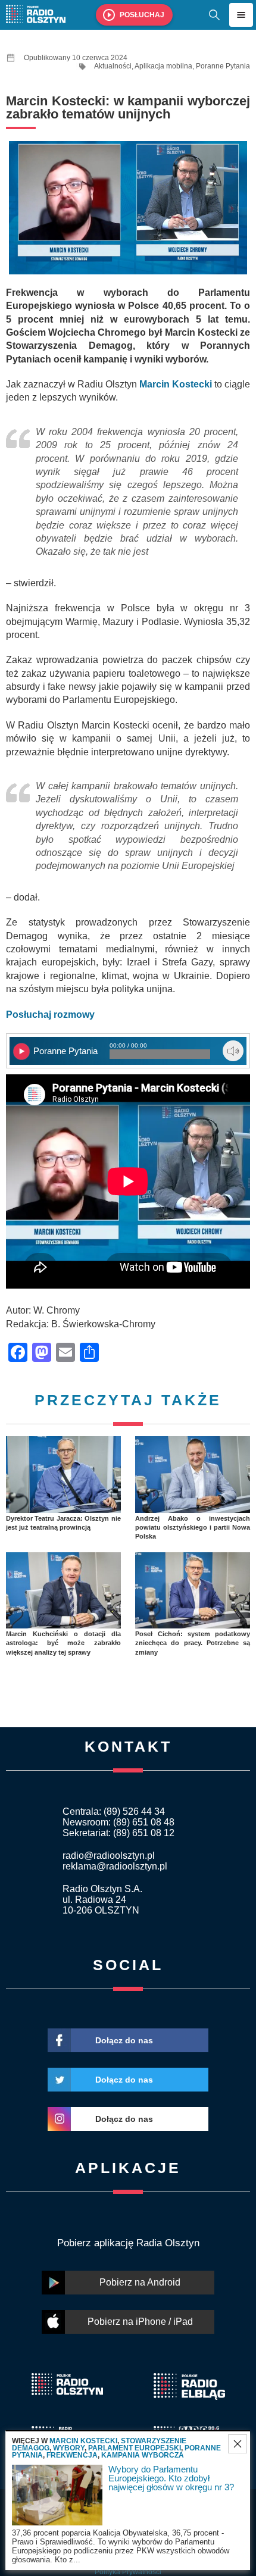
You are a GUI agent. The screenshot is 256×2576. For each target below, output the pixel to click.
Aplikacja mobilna (163, 66)
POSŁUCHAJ (142, 15)
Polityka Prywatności (128, 2572)
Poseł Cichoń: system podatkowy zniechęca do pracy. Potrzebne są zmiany (193, 1643)
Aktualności (113, 66)
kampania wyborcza (143, 2455)
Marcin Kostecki (83, 2441)
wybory (69, 2448)
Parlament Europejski (135, 2448)
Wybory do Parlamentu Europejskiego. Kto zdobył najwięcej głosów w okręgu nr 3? (171, 2478)
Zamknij (238, 2444)
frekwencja (72, 2455)
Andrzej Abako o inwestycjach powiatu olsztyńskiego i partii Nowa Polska (193, 1528)
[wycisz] (233, 1051)
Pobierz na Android (140, 2282)
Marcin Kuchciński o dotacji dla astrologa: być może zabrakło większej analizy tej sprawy (63, 1643)
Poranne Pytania (223, 66)
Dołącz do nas (124, 2040)
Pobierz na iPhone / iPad (140, 2322)
